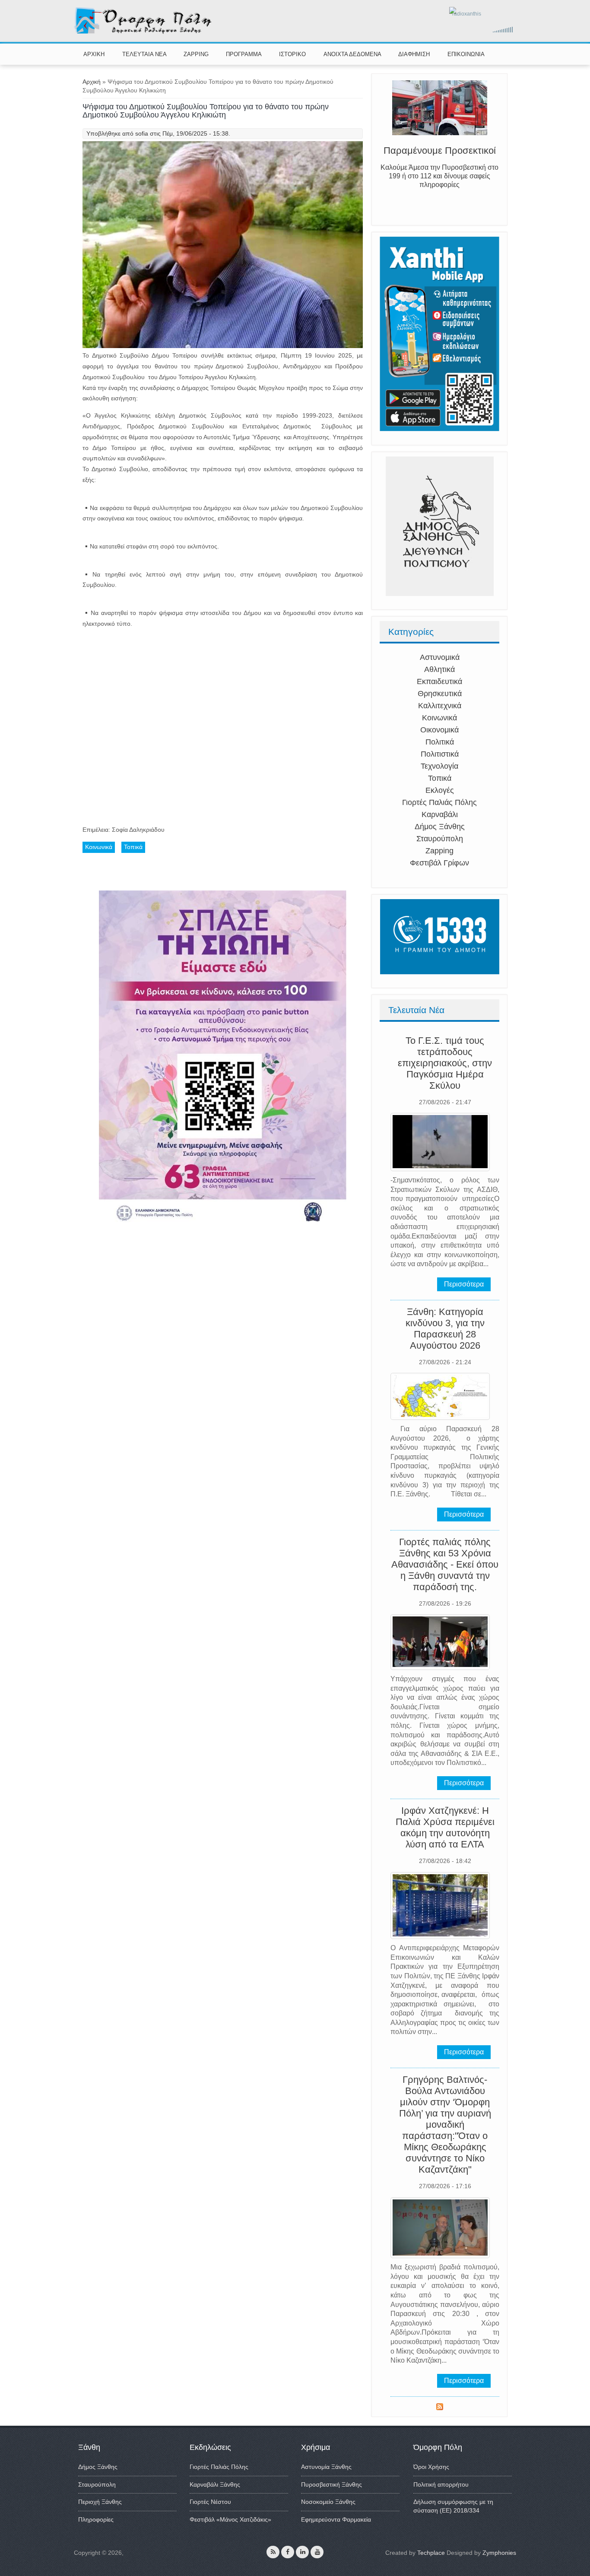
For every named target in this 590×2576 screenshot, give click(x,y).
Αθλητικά (439, 669)
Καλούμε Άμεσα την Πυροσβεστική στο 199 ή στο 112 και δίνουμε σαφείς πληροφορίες (439, 183)
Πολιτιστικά (440, 754)
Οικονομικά (439, 730)
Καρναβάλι (440, 814)
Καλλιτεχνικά (440, 706)
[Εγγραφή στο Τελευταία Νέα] (440, 2408)
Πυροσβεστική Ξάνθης (331, 2484)
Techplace (431, 2553)
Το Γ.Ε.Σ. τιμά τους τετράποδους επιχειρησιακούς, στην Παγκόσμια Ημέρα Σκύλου (445, 1063)
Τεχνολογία (439, 766)
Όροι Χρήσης (431, 2467)
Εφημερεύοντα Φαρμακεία (336, 2519)
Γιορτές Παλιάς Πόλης (439, 802)
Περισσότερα (464, 1284)
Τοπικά (440, 778)
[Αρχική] (144, 32)
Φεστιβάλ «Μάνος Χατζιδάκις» (230, 2519)
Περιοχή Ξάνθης (100, 2502)
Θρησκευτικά (440, 694)
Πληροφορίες (96, 2519)
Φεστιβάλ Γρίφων (439, 863)
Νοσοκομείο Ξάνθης (328, 2502)
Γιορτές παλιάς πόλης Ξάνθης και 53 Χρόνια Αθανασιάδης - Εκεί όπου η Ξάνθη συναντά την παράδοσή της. (445, 1564)
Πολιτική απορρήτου (441, 2484)
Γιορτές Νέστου (210, 2502)
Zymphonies (499, 2553)
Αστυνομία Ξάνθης (326, 2467)
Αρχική (92, 82)
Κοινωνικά (439, 718)
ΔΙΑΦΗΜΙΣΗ (414, 54)
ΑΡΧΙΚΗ (94, 54)
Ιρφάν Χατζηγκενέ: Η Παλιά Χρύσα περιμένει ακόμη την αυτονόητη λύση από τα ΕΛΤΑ (445, 1827)
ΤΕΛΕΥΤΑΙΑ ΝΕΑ (144, 54)
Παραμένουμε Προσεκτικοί (440, 157)
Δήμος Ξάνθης (440, 827)
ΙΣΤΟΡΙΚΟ (292, 54)
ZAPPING (196, 54)
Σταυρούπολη (440, 839)
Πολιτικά (440, 742)
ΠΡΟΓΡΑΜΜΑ (244, 54)
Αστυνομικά (440, 657)
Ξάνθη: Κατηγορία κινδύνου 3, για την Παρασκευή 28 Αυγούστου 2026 (445, 1329)
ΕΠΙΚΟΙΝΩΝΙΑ (466, 54)
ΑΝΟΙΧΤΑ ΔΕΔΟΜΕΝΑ (352, 54)
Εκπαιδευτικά (439, 681)
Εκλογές (440, 790)
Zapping (439, 851)
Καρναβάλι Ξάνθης (215, 2484)
